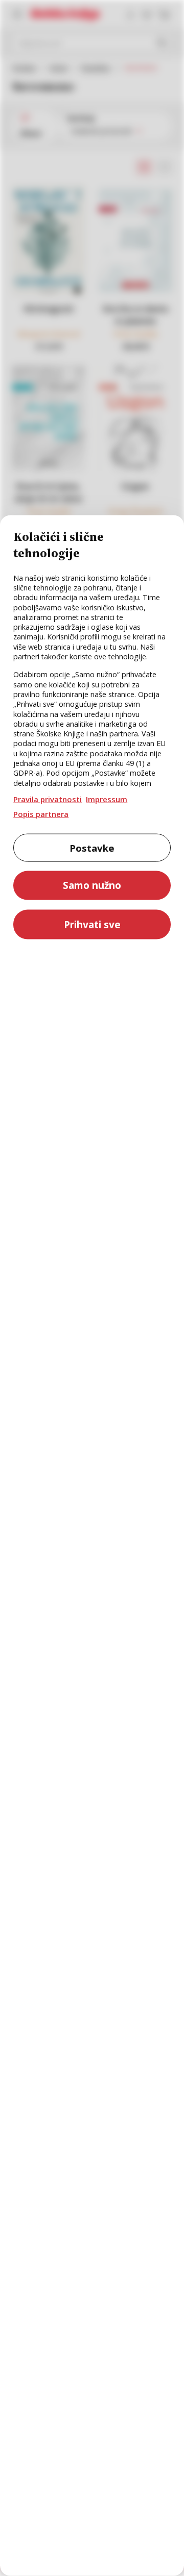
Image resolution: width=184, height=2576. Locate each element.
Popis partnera (41, 813)
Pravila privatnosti (48, 799)
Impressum (107, 799)
